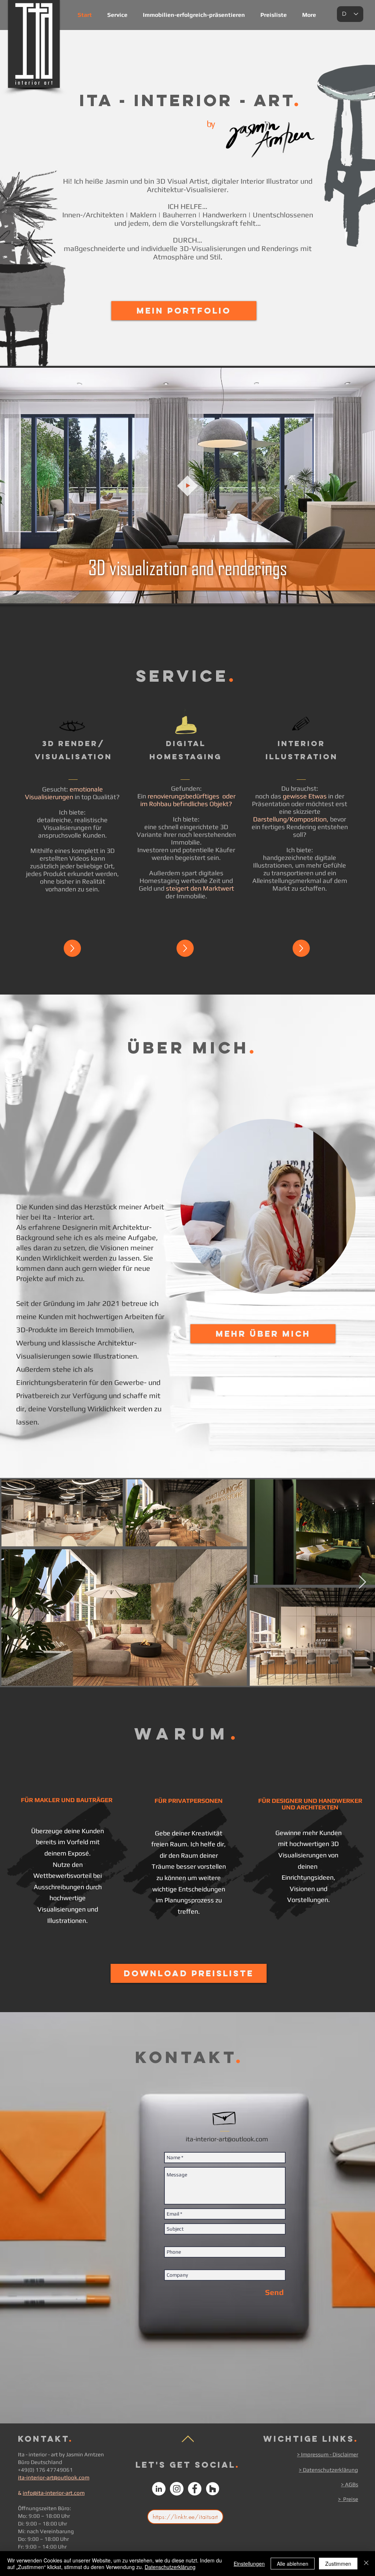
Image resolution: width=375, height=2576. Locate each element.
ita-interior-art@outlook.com (54, 2477)
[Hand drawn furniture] (185, 721)
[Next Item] (362, 1582)
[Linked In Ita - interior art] (159, 2489)
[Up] (72, 948)
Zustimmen (338, 2564)
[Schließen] (366, 2564)
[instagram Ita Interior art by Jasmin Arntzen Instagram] (177, 2489)
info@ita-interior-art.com (54, 2493)
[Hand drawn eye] (72, 727)
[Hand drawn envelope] (225, 2116)
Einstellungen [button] (249, 2564)
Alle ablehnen (293, 2564)
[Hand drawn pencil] (301, 724)
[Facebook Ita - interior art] (195, 2489)
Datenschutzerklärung (170, 2567)
